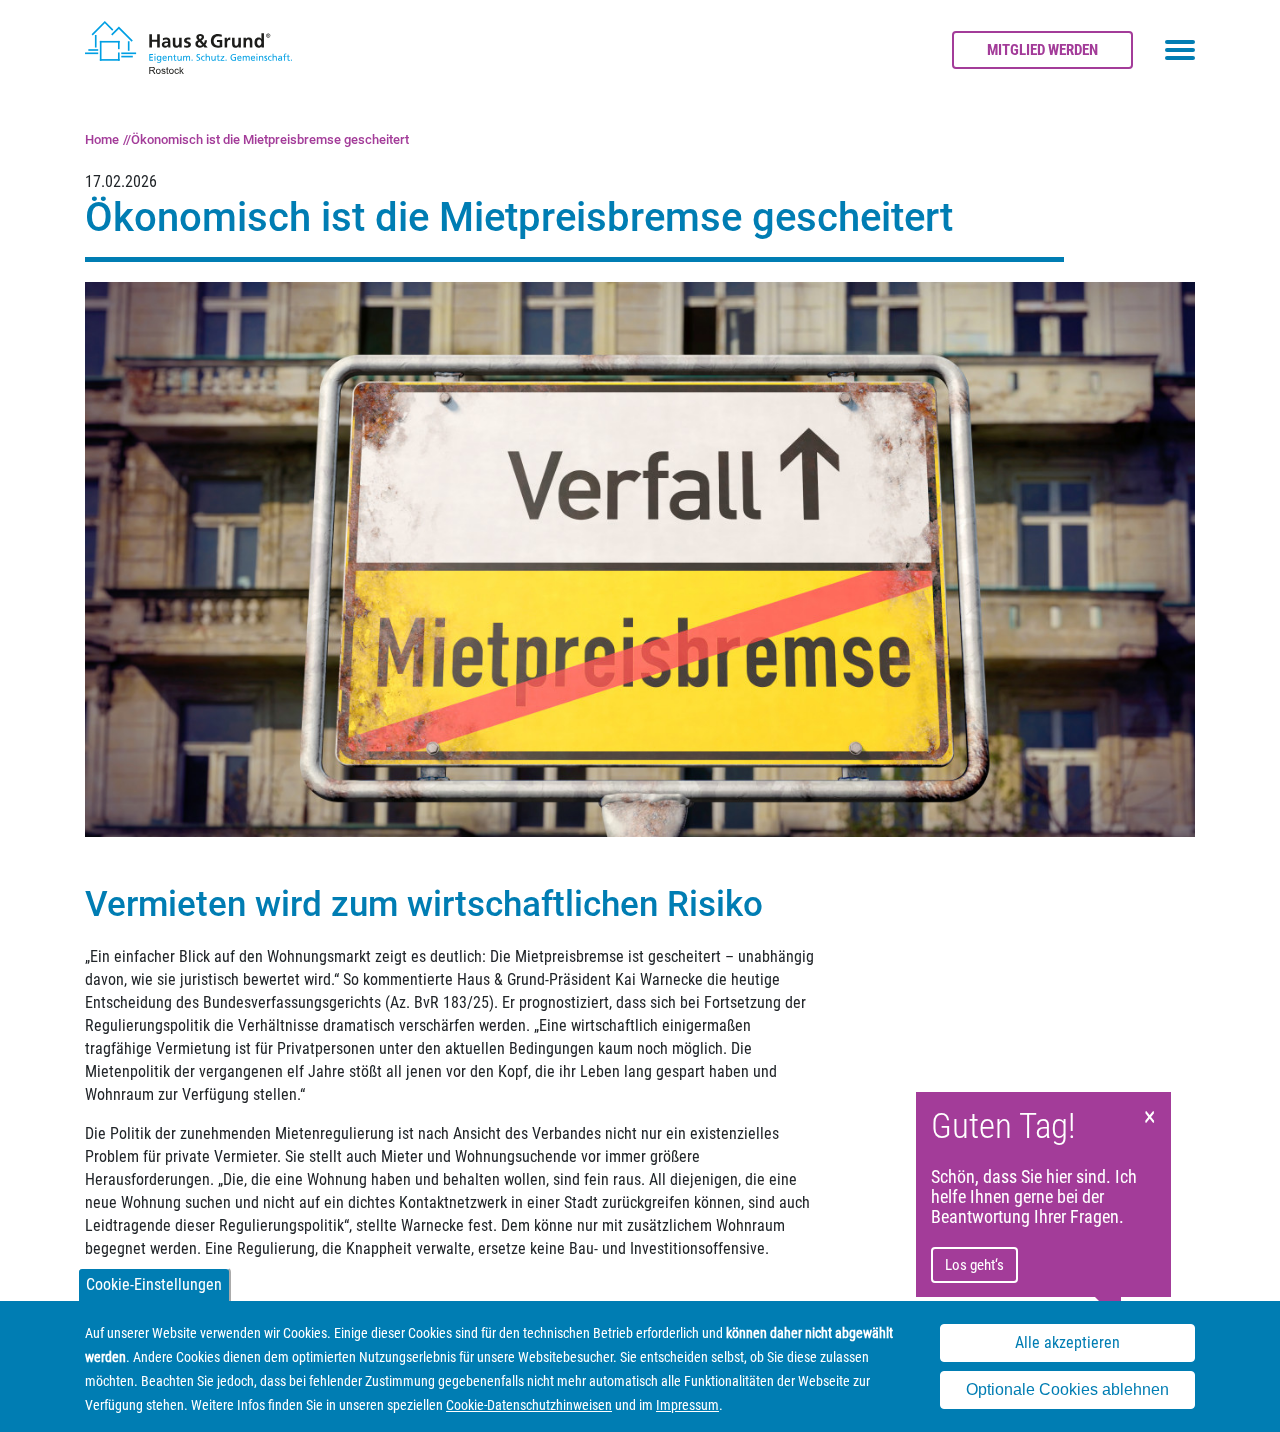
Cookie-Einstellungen (154, 1284)
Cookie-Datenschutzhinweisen (529, 1405)
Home (102, 139)
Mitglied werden (1042, 50)
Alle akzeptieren (1067, 1342)
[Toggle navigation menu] (1180, 50)
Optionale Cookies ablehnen (1067, 1390)
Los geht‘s (974, 1265)
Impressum (687, 1405)
